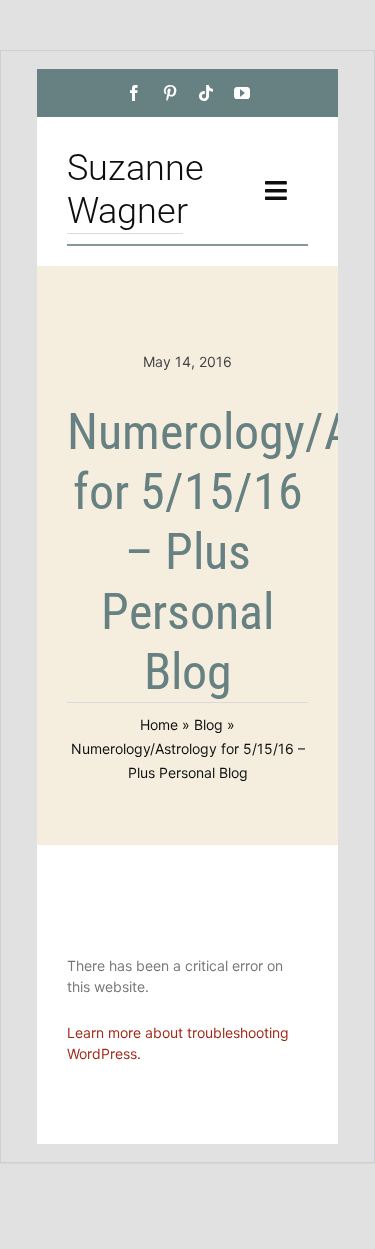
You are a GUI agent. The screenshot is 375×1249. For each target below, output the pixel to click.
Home (159, 724)
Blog (208, 724)
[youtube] (242, 93)
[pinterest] (170, 93)
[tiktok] (206, 93)
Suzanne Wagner (135, 189)
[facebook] (134, 93)
